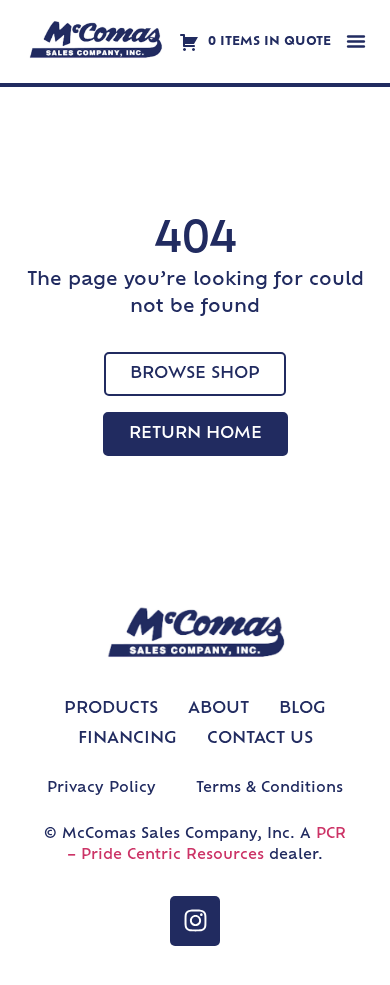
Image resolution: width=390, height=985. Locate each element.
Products (111, 709)
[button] (356, 41)
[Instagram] (195, 921)
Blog (302, 709)
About (218, 709)
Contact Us (260, 739)
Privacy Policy (101, 788)
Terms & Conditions (269, 788)
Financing (127, 739)
